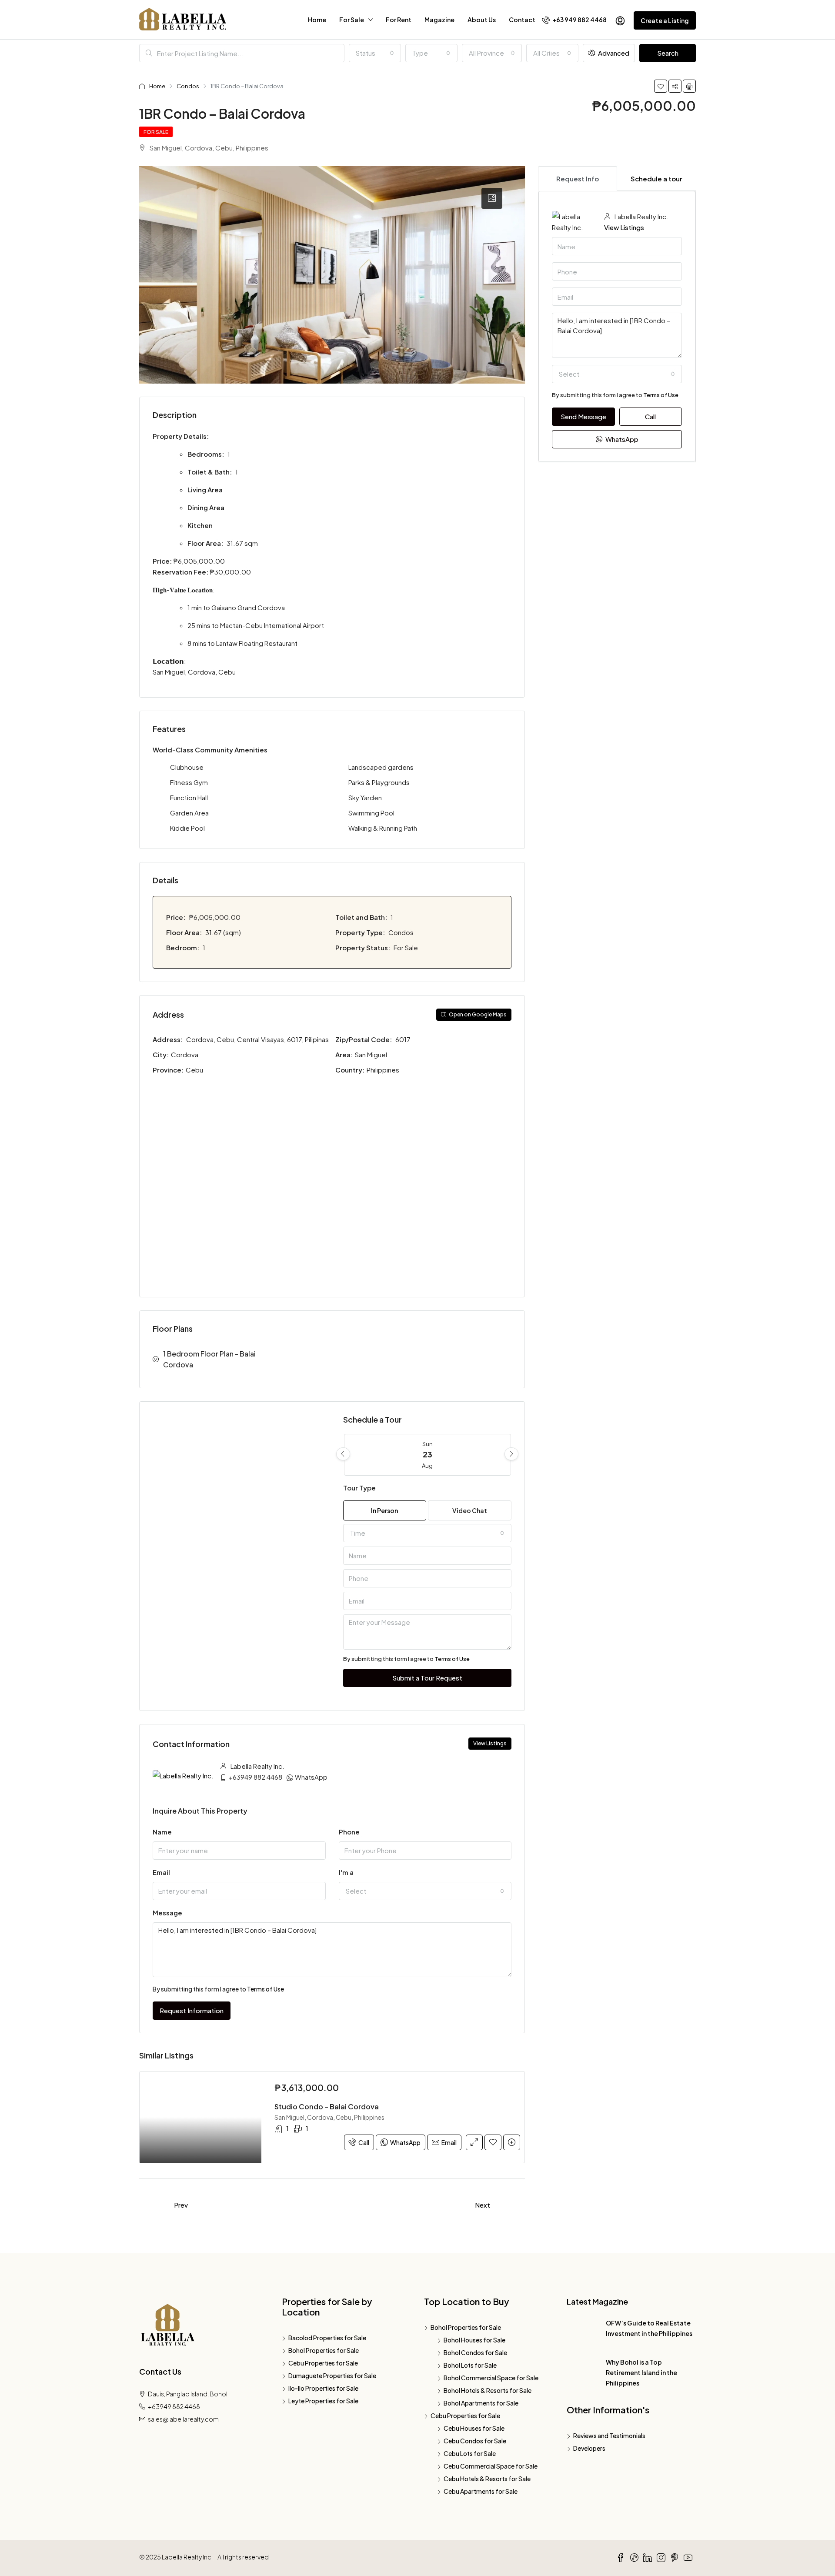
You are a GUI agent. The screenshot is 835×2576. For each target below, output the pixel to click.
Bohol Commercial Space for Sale (491, 2378)
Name (162, 1832)
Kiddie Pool (187, 828)
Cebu (195, 1070)
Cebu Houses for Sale (474, 2428)
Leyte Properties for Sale (323, 2401)
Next (483, 2205)
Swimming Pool (371, 813)
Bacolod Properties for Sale (327, 2338)
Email (161, 1872)
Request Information (192, 2010)
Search (668, 53)
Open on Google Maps (477, 1014)
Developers (589, 2448)
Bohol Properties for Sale (324, 2350)
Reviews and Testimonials (609, 2436)
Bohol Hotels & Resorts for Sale (488, 2390)
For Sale (352, 20)
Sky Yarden (365, 797)
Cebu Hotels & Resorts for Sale (487, 2479)
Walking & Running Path (383, 828)
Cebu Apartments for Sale (481, 2491)
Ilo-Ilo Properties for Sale (323, 2388)
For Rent (399, 20)
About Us (482, 20)
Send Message (583, 416)
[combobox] (375, 53)
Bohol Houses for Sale (474, 2340)
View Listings (490, 1743)
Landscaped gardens (381, 767)
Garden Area (189, 813)
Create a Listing (665, 20)
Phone (349, 1832)
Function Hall (189, 797)
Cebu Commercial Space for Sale (491, 2466)
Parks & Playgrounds (379, 782)
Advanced (613, 53)
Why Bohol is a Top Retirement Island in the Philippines (641, 2372)
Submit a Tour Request (427, 1678)
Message (167, 1913)
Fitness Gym (189, 782)
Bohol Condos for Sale (475, 2352)
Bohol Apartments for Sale (481, 2403)
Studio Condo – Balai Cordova (327, 2107)
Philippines (384, 1070)
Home (317, 20)
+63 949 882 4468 (579, 20)
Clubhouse (187, 767)
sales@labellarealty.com (183, 2419)
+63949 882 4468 (255, 1777)
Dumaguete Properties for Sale (332, 2376)
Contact (522, 20)
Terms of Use (452, 1659)
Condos (188, 86)
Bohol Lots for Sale (470, 2365)
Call (364, 2142)
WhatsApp (311, 1777)
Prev (181, 2205)
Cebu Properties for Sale (323, 2363)
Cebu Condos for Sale (475, 2441)
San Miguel (372, 1054)
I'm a (346, 1872)
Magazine (439, 20)
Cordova (185, 1054)
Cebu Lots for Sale (470, 2453)
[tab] (492, 198)
